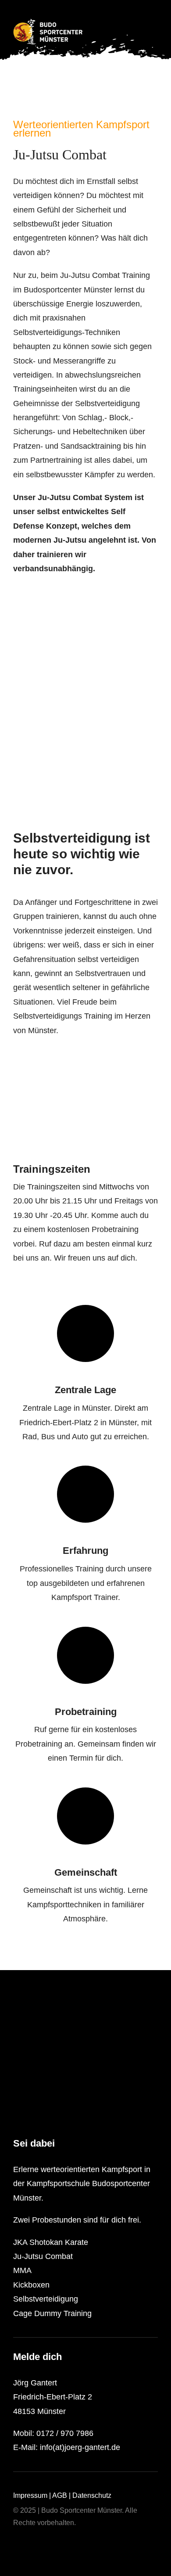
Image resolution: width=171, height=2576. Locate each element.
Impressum (30, 2495)
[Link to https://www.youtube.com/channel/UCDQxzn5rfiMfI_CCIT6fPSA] (31, 2544)
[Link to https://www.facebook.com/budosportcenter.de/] (17, 2544)
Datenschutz (92, 2495)
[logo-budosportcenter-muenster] (48, 23)
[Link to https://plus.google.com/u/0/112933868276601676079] (45, 2544)
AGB (60, 2495)
